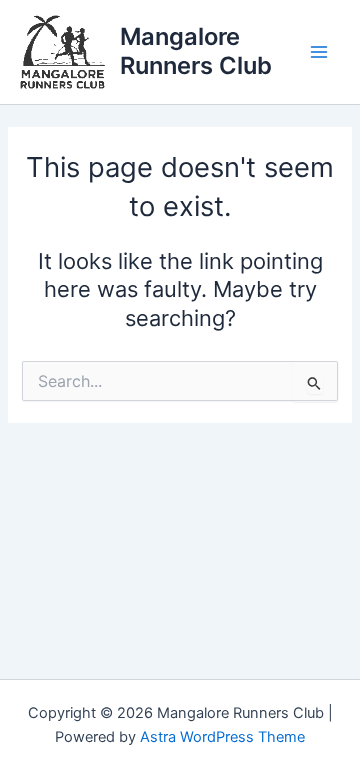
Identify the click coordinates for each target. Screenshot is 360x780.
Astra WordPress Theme (222, 737)
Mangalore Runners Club (196, 50)
